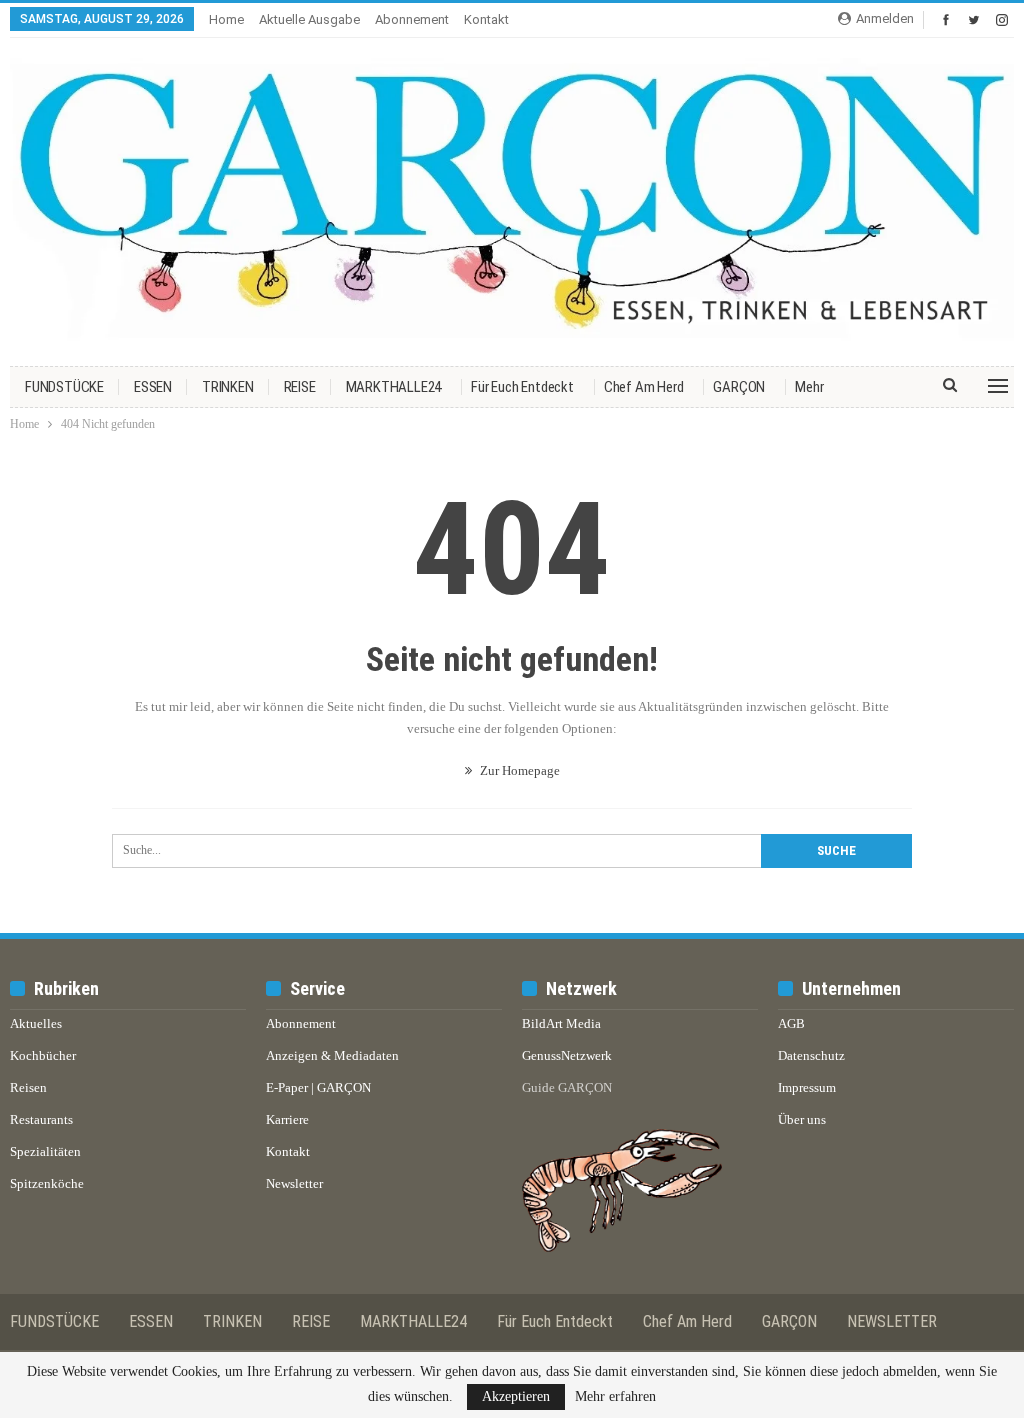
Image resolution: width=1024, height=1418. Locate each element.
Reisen (28, 1087)
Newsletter (294, 1183)
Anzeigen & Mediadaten (332, 1055)
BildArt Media (561, 1023)
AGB (791, 1023)
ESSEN (153, 387)
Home (226, 19)
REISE (300, 387)
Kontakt (486, 19)
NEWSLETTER (892, 1321)
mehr (809, 387)
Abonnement (412, 19)
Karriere (287, 1119)
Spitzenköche (47, 1183)
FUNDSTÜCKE (64, 387)
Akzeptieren (516, 1396)
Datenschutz (811, 1055)
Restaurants (41, 1119)
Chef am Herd (644, 387)
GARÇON (739, 387)
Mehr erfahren (615, 1397)
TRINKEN (228, 387)
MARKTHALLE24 (394, 387)
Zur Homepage (518, 770)
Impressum (807, 1087)
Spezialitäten (45, 1151)
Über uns (802, 1119)
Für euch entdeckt (522, 387)
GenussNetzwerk (567, 1055)
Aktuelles (36, 1023)
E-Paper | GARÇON (318, 1087)
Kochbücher (43, 1055)
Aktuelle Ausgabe (309, 19)
